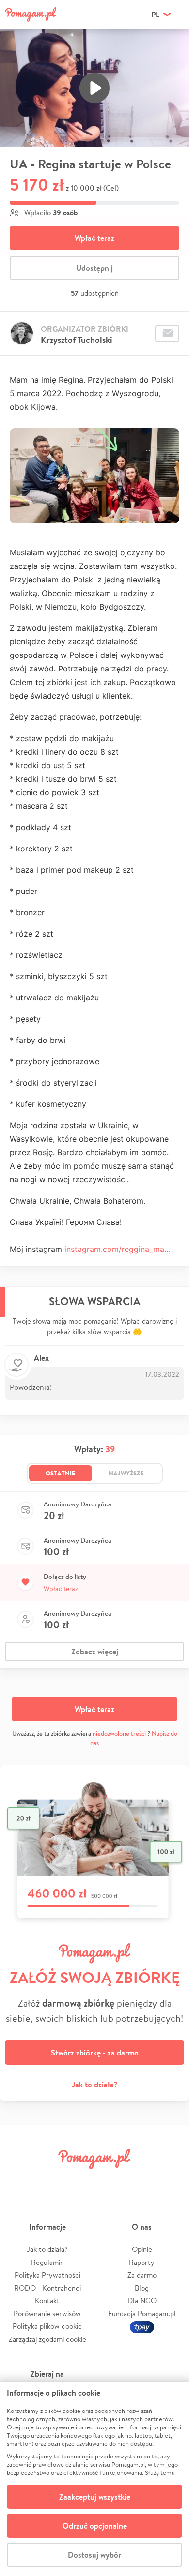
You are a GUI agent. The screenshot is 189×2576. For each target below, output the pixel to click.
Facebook (18, 2181)
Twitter (49, 2181)
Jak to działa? (95, 2085)
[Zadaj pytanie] (167, 333)
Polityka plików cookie (47, 2326)
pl (155, 15)
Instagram (79, 2181)
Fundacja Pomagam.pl (142, 2314)
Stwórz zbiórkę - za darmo (95, 2053)
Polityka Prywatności (47, 2275)
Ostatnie (61, 1473)
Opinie (142, 2249)
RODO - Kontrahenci (47, 2288)
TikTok (140, 2181)
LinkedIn (110, 2181)
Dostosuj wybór (94, 2555)
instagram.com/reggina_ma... (117, 1249)
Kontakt (47, 2301)
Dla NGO (142, 2301)
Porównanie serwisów (47, 2314)
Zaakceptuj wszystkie (95, 2497)
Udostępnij (94, 268)
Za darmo (142, 2275)
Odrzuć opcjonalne (95, 2526)
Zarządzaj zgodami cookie (47, 2339)
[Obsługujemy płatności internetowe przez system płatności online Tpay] (142, 2326)
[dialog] (94, 2479)
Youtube (171, 2181)
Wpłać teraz (94, 238)
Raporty (142, 2262)
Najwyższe (126, 1473)
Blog (142, 2288)
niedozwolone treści (119, 1734)
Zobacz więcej (95, 1652)
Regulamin (47, 2262)
